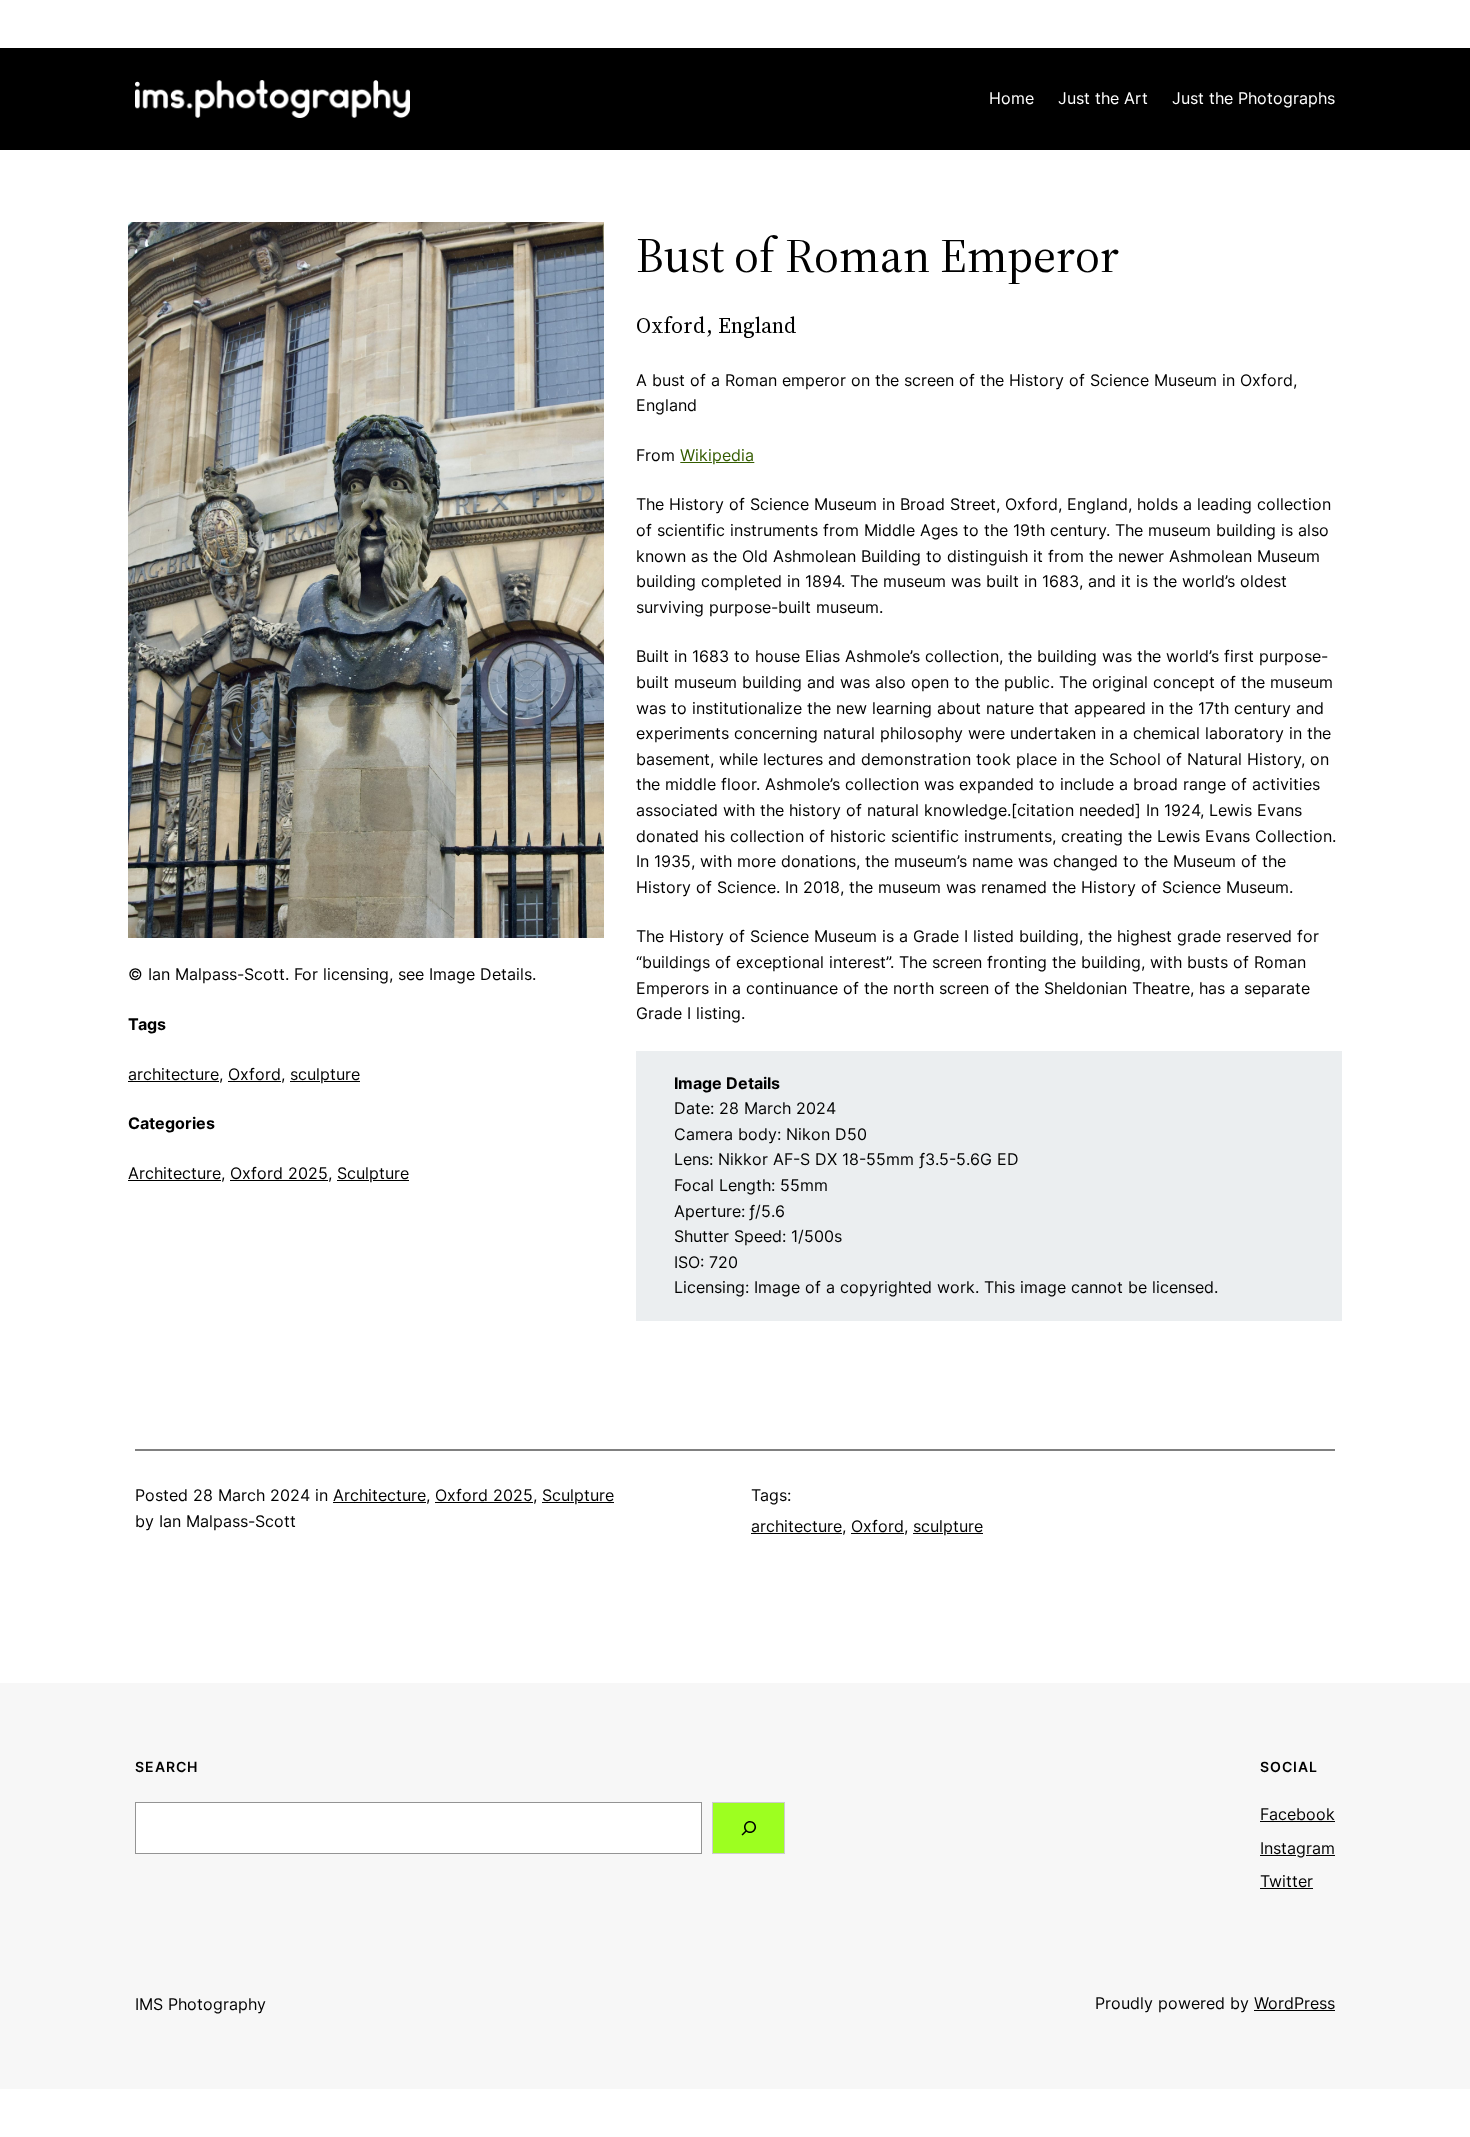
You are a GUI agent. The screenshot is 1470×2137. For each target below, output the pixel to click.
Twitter (1286, 1881)
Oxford (254, 1074)
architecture (173, 1074)
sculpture (325, 1074)
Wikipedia (717, 455)
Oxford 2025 (279, 1173)
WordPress (1294, 2003)
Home (1011, 98)
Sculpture (373, 1173)
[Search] (748, 1827)
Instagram (1297, 1848)
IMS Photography (200, 2004)
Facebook (1297, 1814)
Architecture (174, 1173)
